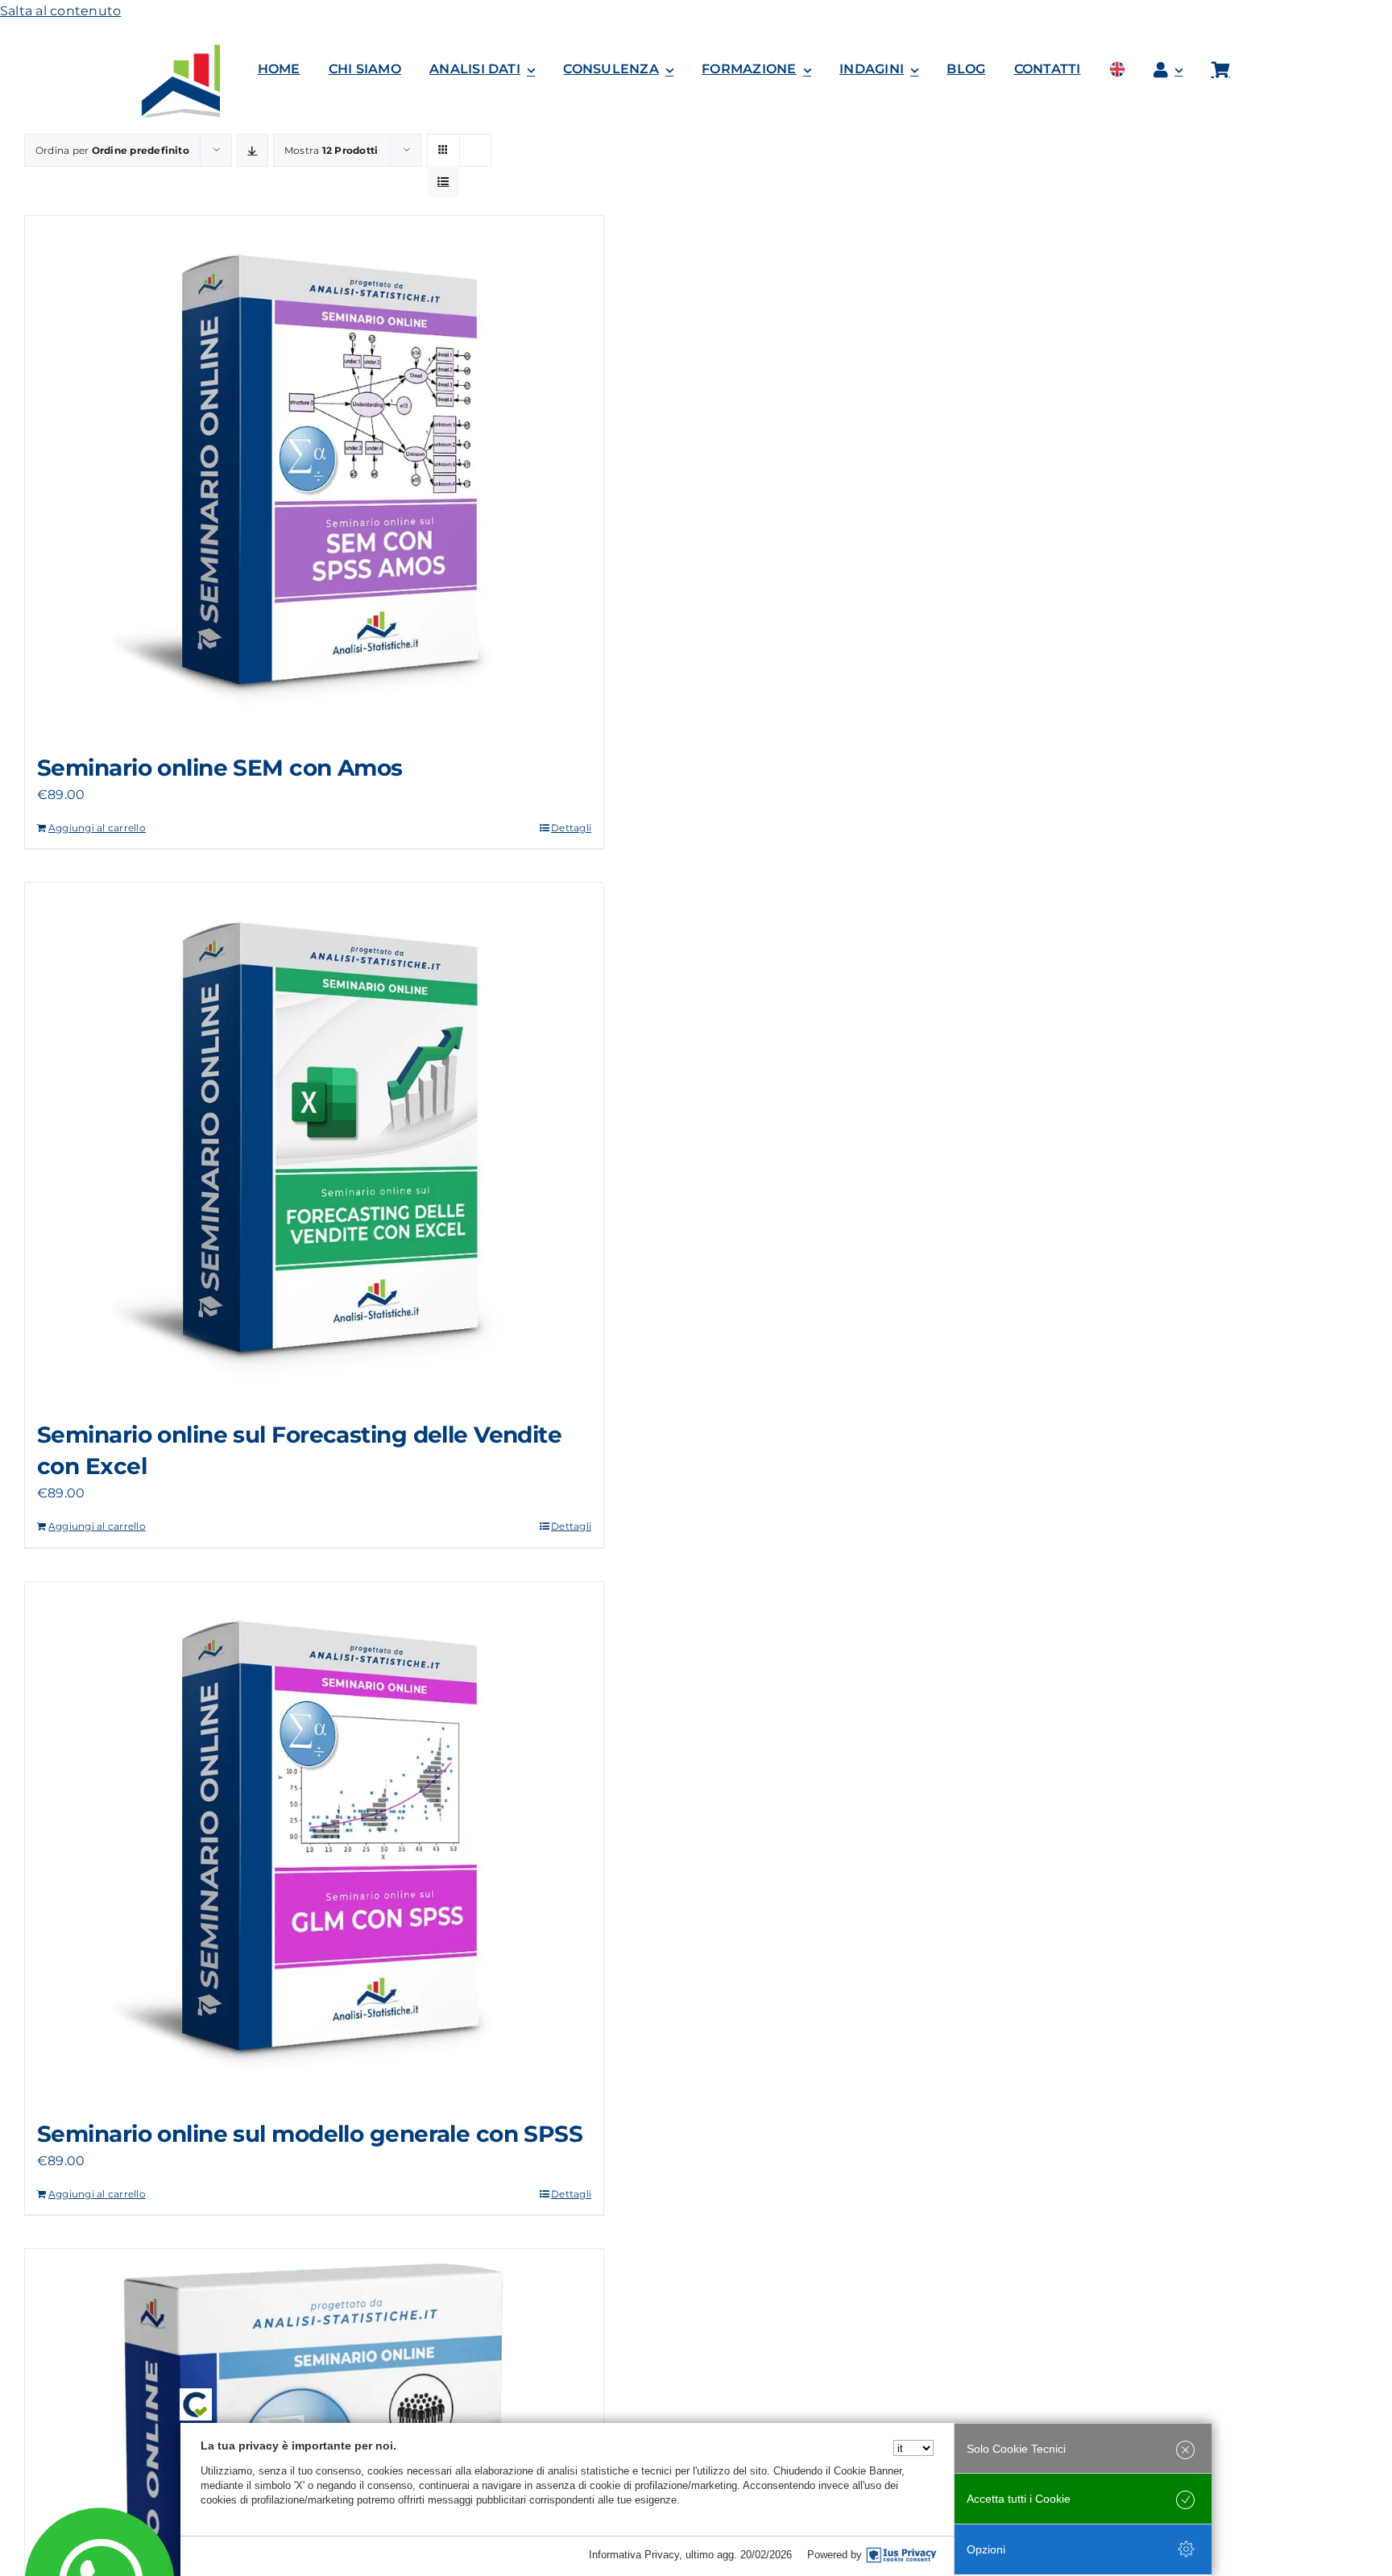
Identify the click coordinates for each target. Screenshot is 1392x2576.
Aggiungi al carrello (97, 828)
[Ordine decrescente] (253, 150)
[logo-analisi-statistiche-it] (210, 50)
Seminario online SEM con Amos (220, 768)
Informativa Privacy (634, 2555)
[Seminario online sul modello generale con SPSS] (314, 1842)
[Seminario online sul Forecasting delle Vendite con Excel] (314, 1143)
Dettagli (571, 828)
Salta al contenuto (60, 11)
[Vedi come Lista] (443, 182)
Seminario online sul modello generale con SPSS (310, 2134)
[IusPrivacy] (901, 2555)
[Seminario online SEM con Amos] (314, 476)
